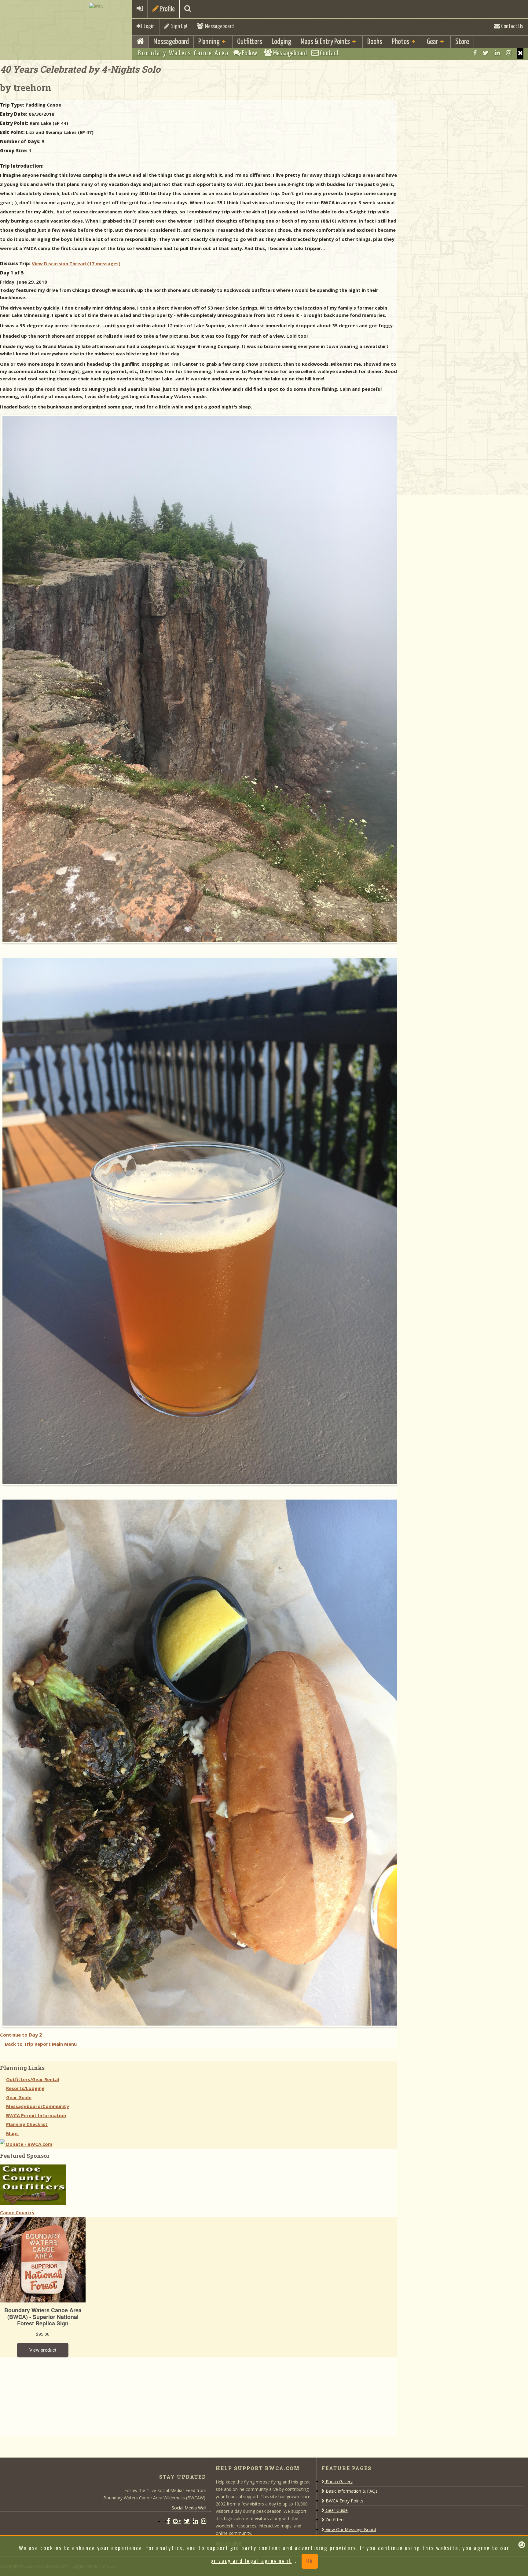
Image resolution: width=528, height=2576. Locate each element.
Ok (310, 2561)
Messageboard (218, 26)
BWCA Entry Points (344, 2501)
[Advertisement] (46, 2396)
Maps (12, 2133)
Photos (401, 42)
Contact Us (512, 26)
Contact (329, 53)
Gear (432, 42)
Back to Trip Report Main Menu (41, 2044)
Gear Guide (19, 2097)
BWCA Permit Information (36, 2115)
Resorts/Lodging (25, 2088)
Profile (167, 9)
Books (375, 42)
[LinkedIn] (497, 53)
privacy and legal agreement (251, 2561)
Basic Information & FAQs (351, 2491)
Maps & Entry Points (325, 42)
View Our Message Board (350, 2529)
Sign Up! (178, 26)
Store (462, 42)
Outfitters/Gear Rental (33, 2079)
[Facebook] (475, 53)
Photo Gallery (339, 2482)
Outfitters (250, 42)
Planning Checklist (27, 2124)
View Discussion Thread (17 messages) (76, 263)
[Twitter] (486, 53)
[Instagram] (509, 53)
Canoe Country (17, 2212)
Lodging (281, 42)
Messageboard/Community (38, 2106)
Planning (209, 42)
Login (148, 26)
